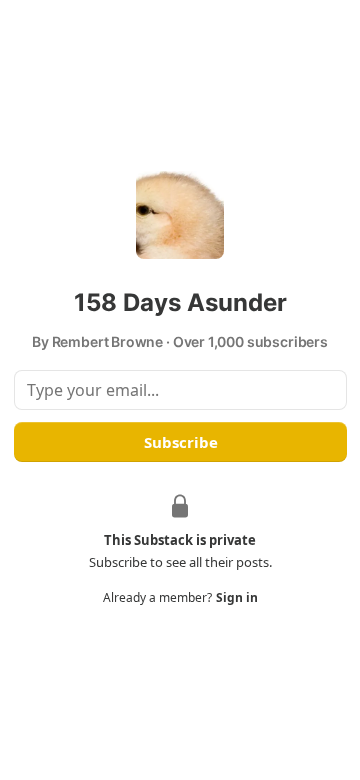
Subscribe (180, 442)
